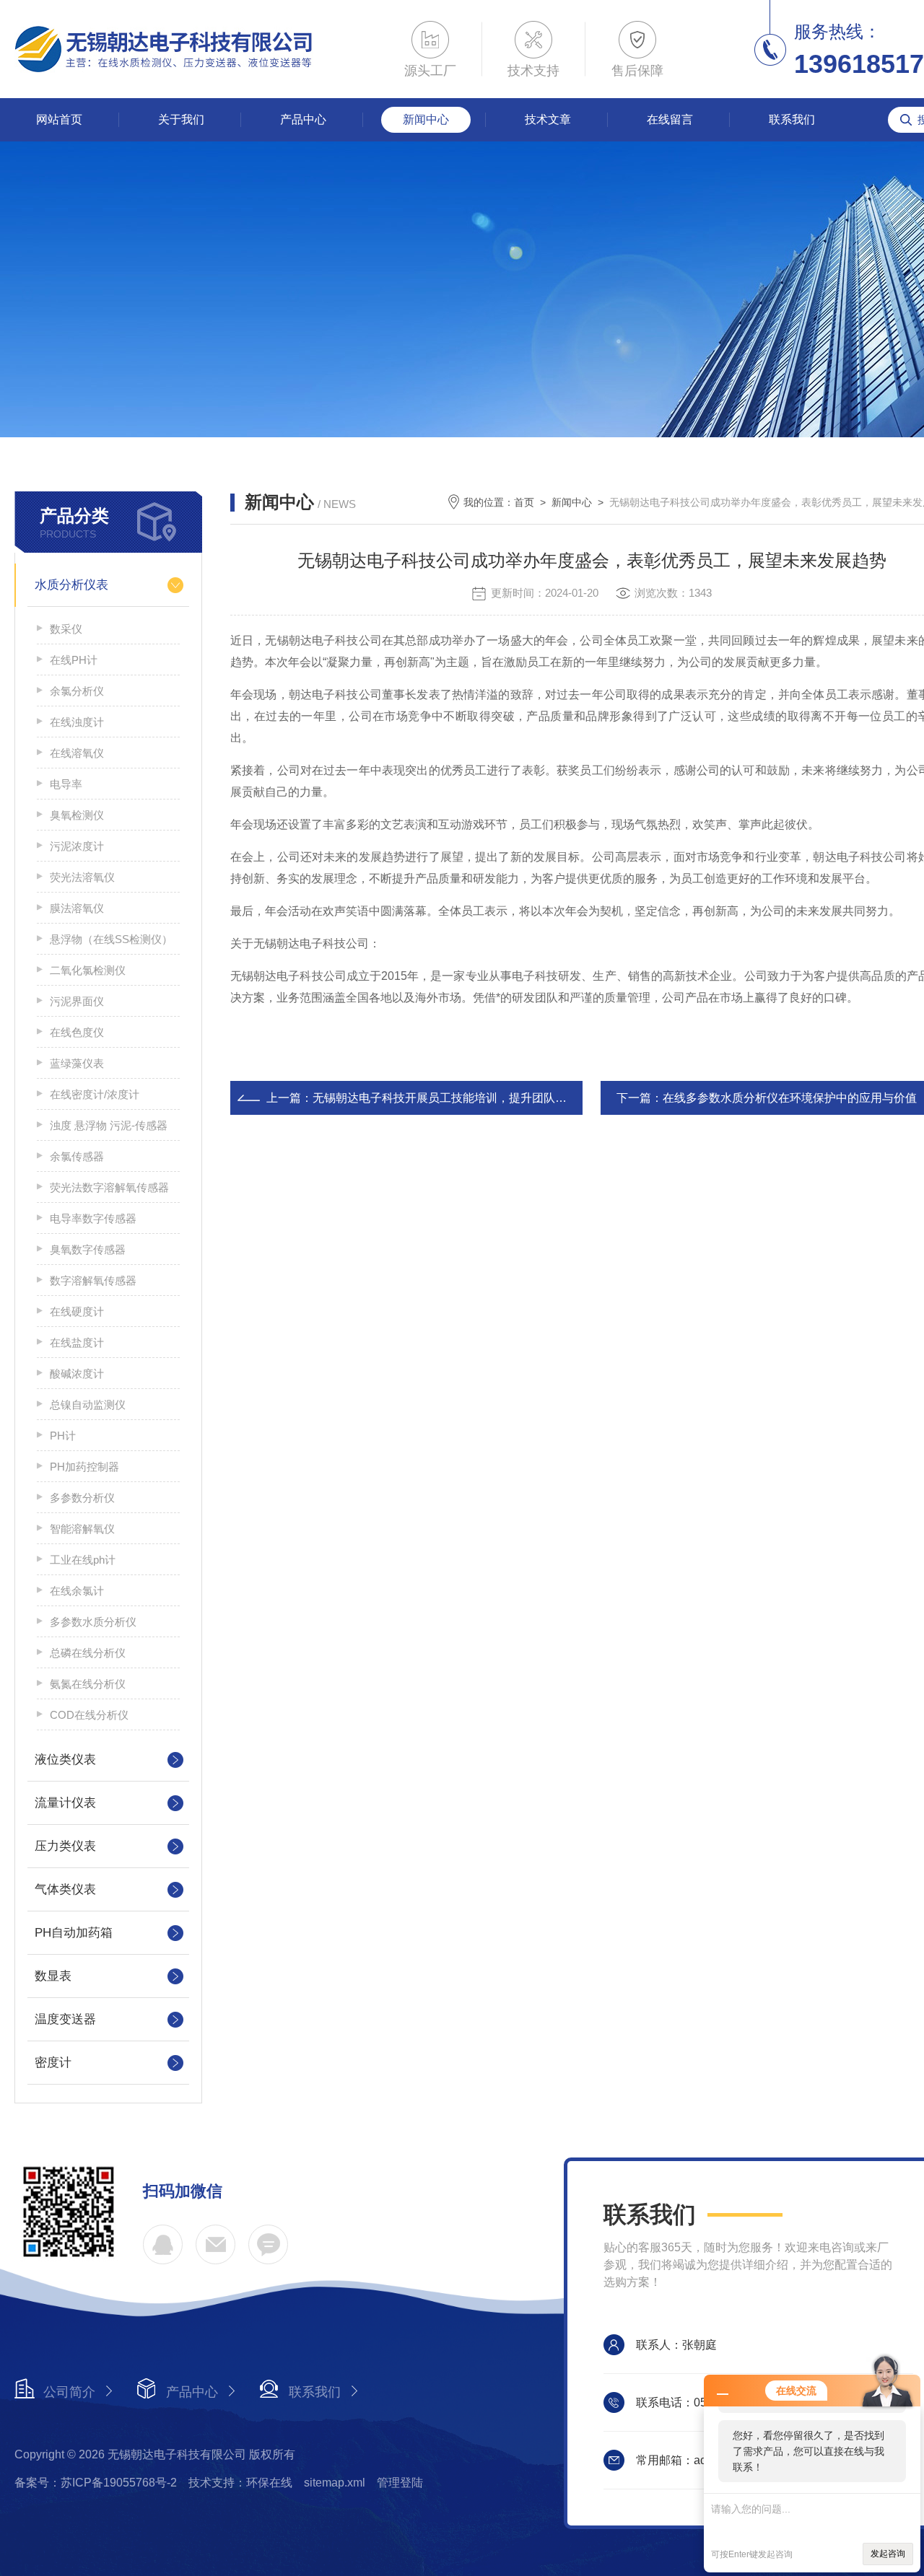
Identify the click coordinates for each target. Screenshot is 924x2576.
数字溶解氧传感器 (93, 1280)
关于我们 (181, 119)
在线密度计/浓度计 (95, 1094)
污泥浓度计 (77, 846)
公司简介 (69, 2392)
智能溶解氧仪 (82, 1529)
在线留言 (670, 119)
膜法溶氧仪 (77, 908)
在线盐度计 (77, 1342)
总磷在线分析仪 (88, 1653)
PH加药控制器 (84, 1467)
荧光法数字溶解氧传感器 (109, 1187)
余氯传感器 (77, 1156)
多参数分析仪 (82, 1498)
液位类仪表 (65, 1760)
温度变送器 (65, 2019)
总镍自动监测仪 (88, 1405)
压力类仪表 (65, 1846)
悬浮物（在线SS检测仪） (111, 939)
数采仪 (66, 629)
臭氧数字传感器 (88, 1249)
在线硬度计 (77, 1311)
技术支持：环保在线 (240, 2483)
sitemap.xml (335, 2483)
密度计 (53, 2063)
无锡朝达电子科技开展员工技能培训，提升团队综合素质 (457, 1098)
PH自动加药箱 (74, 1933)
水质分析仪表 (71, 585)
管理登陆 (400, 2483)
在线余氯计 (77, 1591)
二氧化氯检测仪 (88, 970)
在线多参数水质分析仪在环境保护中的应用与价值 (790, 1098)
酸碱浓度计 (77, 1374)
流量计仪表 (65, 1803)
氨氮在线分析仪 (88, 1684)
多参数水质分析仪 (93, 1622)
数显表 (53, 1976)
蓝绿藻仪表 (77, 1063)
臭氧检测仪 (77, 815)
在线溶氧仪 (77, 753)
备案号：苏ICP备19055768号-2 (96, 2483)
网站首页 (59, 119)
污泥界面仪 (77, 1001)
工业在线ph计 (83, 1560)
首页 (524, 502)
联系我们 (792, 119)
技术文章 (548, 119)
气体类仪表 (65, 1889)
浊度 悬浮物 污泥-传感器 (109, 1125)
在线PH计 (74, 660)
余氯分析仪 (77, 691)
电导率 (66, 784)
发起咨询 (888, 2554)
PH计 (63, 1436)
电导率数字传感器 (93, 1218)
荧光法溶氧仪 (82, 877)
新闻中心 (426, 119)
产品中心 (303, 119)
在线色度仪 (77, 1032)
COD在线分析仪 (89, 1715)
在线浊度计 (77, 722)
